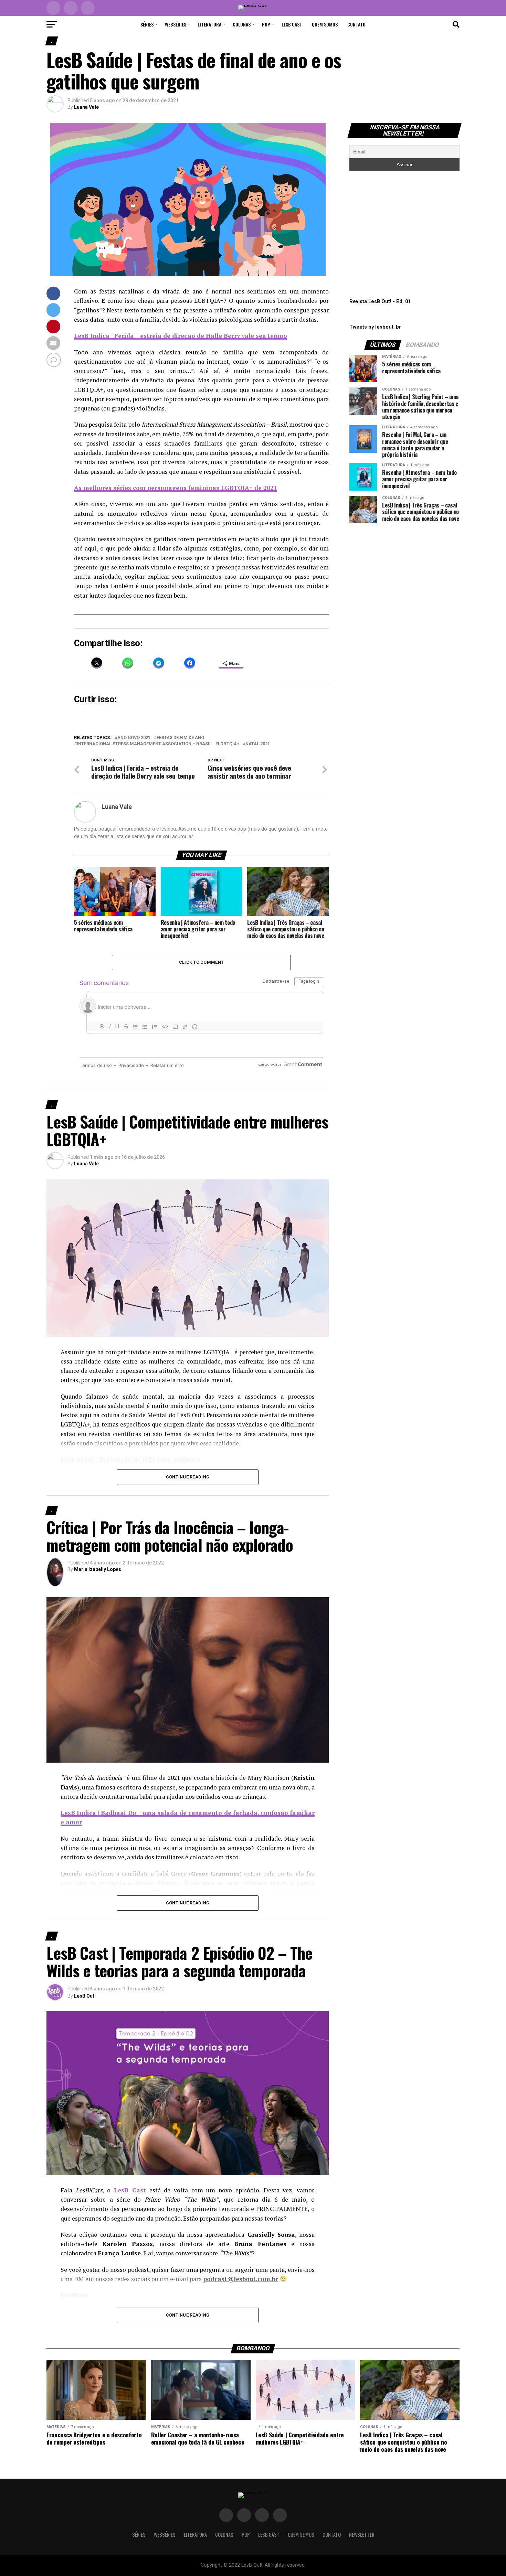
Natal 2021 (258, 744)
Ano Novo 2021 (134, 738)
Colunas (242, 24)
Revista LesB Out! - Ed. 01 (380, 302)
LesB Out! (85, 1996)
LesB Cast (292, 24)
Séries (147, 24)
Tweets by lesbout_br (375, 327)
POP (266, 24)
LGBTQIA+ (229, 744)
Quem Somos (325, 24)
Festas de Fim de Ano (180, 738)
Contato (356, 24)
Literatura (209, 24)
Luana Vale (86, 107)
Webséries (176, 24)
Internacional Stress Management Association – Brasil (144, 744)
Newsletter (362, 2535)
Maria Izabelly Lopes (98, 1569)
